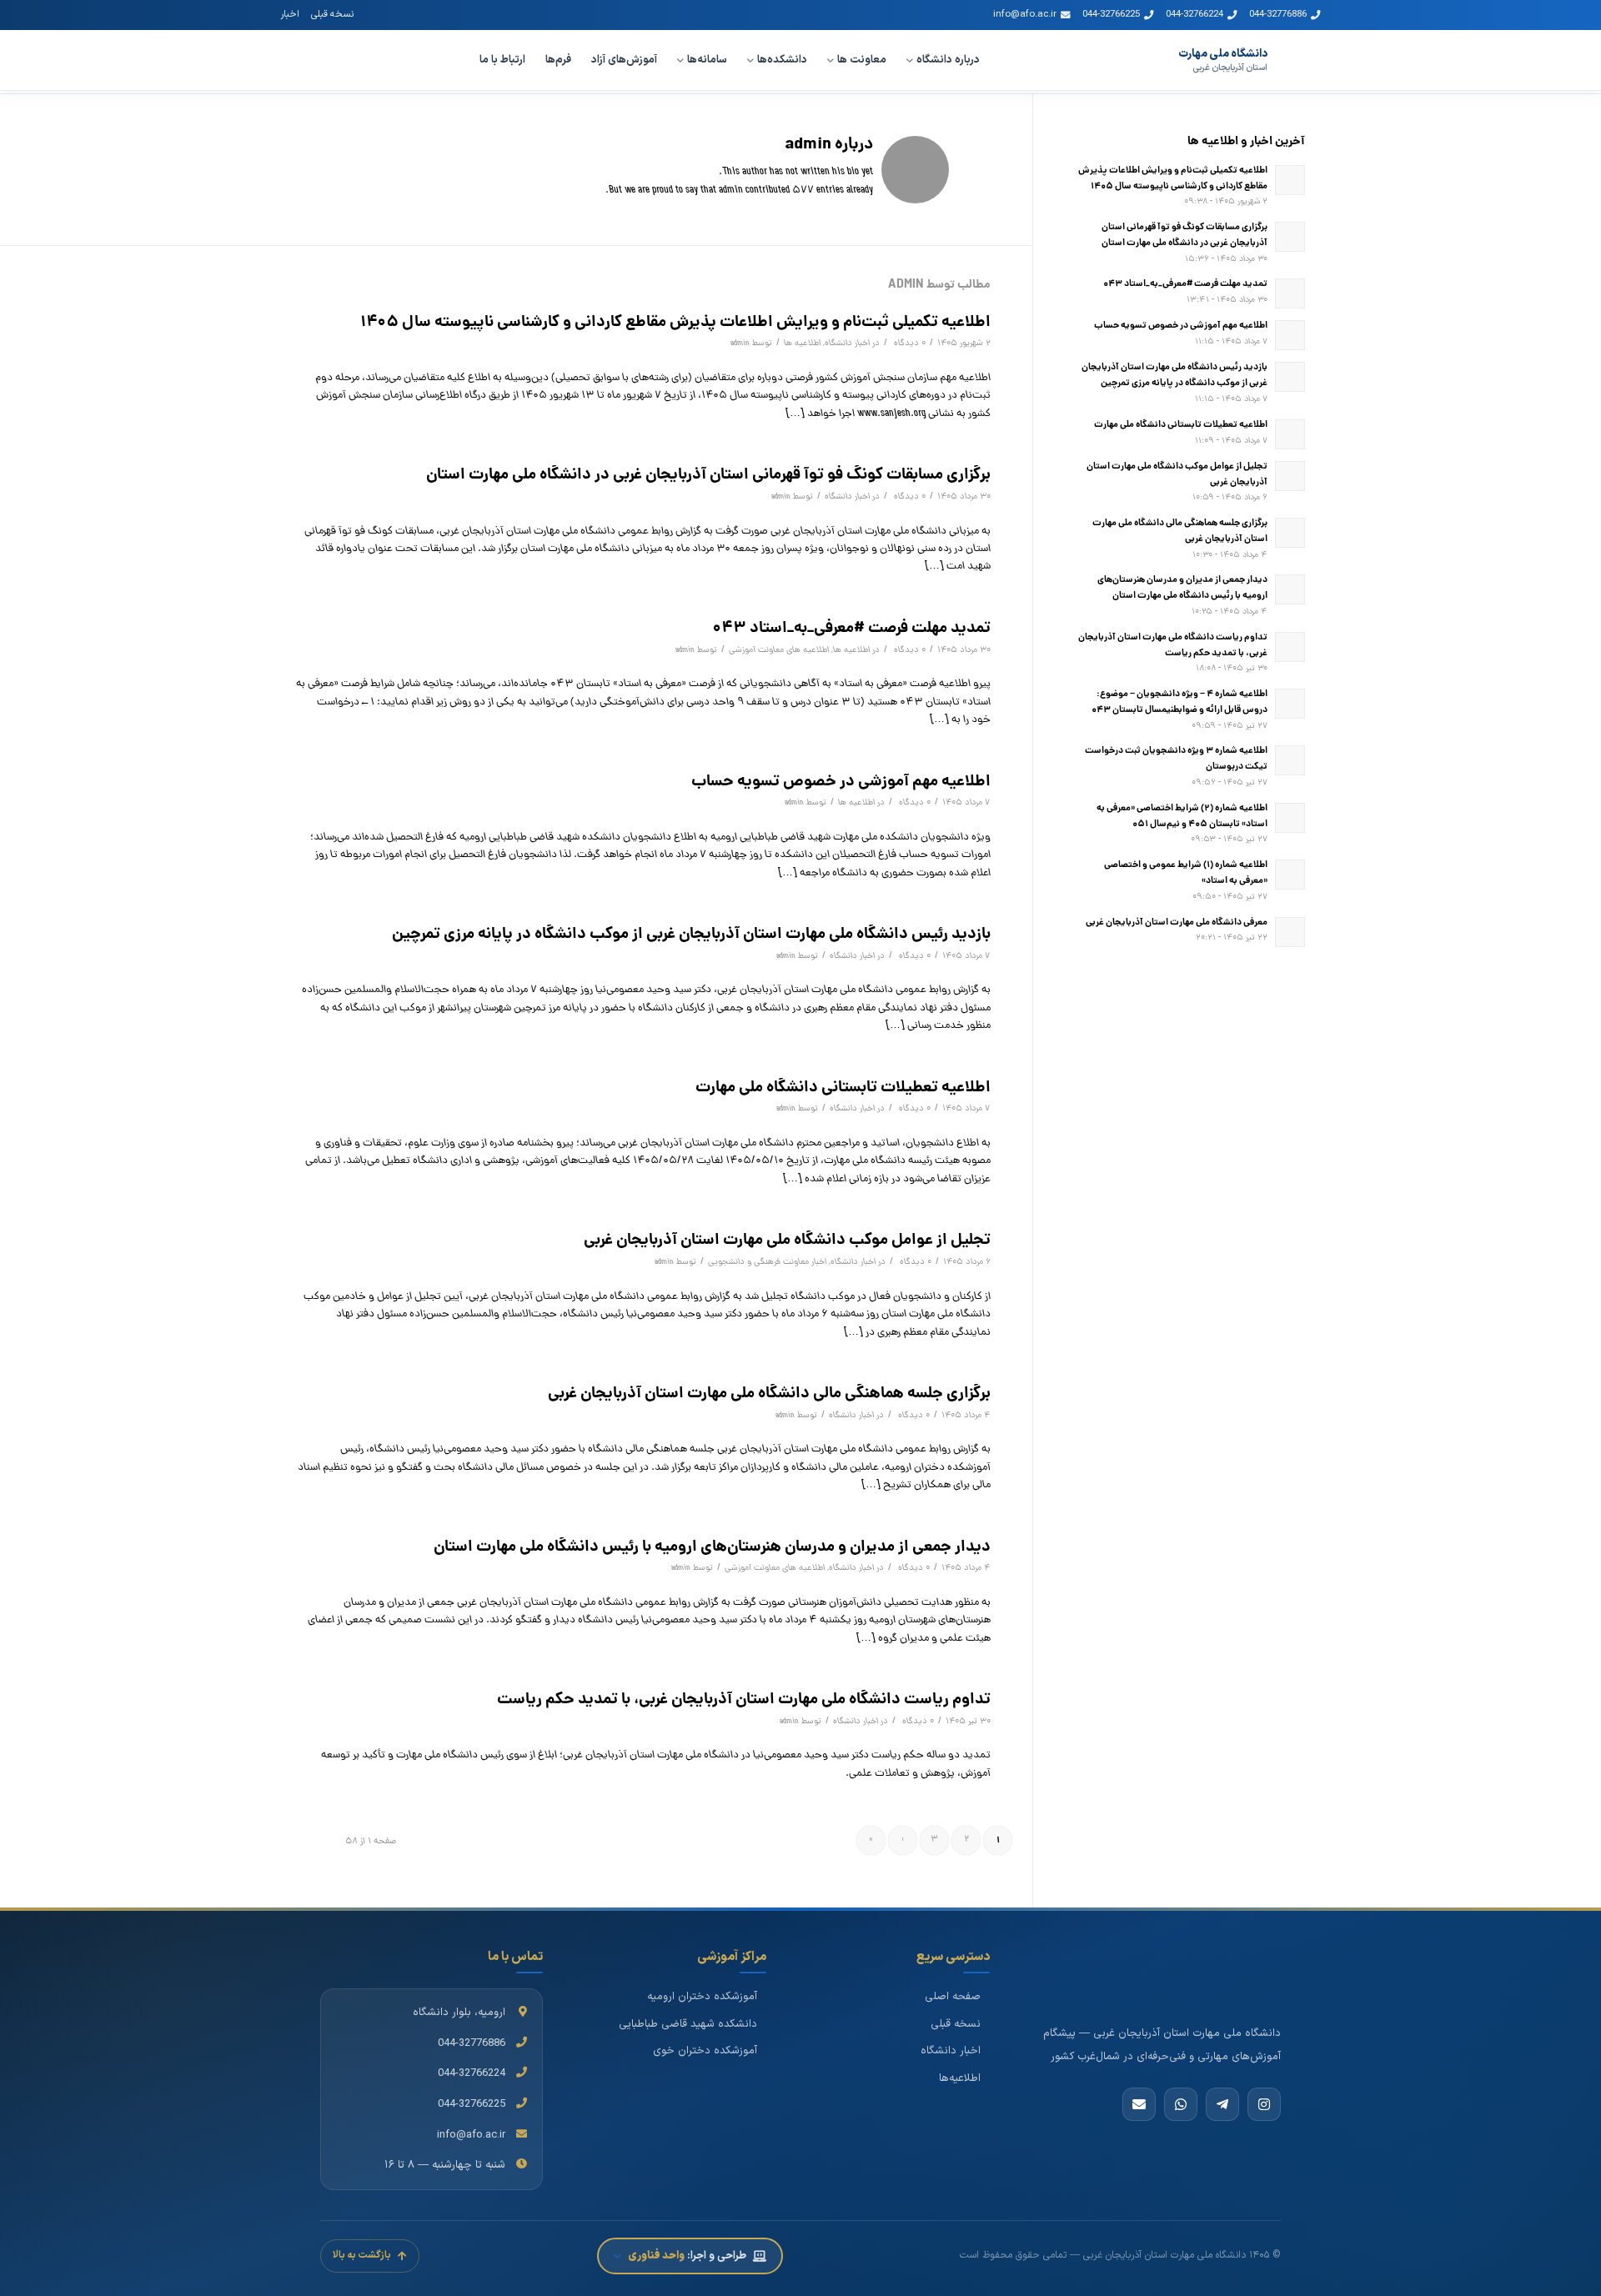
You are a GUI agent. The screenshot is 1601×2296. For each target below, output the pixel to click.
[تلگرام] (1222, 2104)
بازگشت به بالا (362, 2255)
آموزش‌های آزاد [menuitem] (624, 60)
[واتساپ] (1181, 2104)
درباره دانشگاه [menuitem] (948, 60)
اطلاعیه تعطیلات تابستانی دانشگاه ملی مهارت (843, 1088)
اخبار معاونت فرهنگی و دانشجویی (767, 1262)
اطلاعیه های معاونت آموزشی (779, 650)
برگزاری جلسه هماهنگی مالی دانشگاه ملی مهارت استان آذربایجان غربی (769, 1394)
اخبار (290, 14)
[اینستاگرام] (1264, 2104)
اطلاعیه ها (802, 343)
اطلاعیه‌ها (960, 2078)
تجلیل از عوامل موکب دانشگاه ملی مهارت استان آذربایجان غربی (787, 1241)
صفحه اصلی (953, 1997)
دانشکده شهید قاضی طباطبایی (688, 2024)
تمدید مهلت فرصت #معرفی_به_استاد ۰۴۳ (851, 629)
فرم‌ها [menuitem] (558, 60)
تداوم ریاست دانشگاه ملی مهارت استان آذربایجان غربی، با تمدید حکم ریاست (744, 1700)
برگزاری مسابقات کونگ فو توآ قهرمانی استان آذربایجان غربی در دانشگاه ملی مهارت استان (708, 475)
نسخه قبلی (332, 14)
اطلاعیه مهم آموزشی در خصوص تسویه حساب (841, 782)
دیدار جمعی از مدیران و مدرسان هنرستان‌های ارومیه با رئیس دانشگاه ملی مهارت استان (712, 1547)
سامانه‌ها (707, 60)
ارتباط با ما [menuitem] (502, 60)
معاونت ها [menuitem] (862, 60)
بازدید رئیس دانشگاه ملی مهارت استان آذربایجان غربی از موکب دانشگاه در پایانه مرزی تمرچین (691, 935)
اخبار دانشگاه (847, 343)
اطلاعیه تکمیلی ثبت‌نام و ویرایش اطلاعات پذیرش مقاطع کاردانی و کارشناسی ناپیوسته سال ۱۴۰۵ (675, 323)
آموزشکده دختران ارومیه (702, 1997)
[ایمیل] (1139, 2104)
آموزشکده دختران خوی (705, 2051)
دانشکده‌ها (782, 60)
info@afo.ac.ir (1025, 14)
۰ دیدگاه (908, 343)
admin (740, 343)
